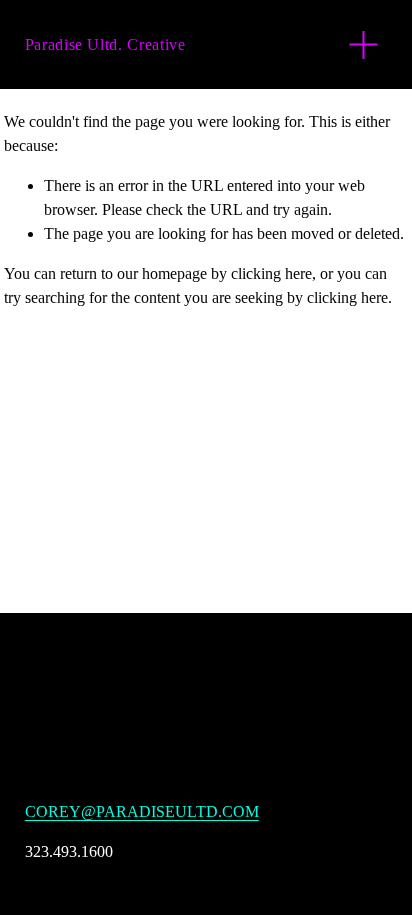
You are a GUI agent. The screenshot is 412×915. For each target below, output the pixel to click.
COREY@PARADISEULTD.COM (142, 811)
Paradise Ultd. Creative (105, 44)
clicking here (271, 273)
